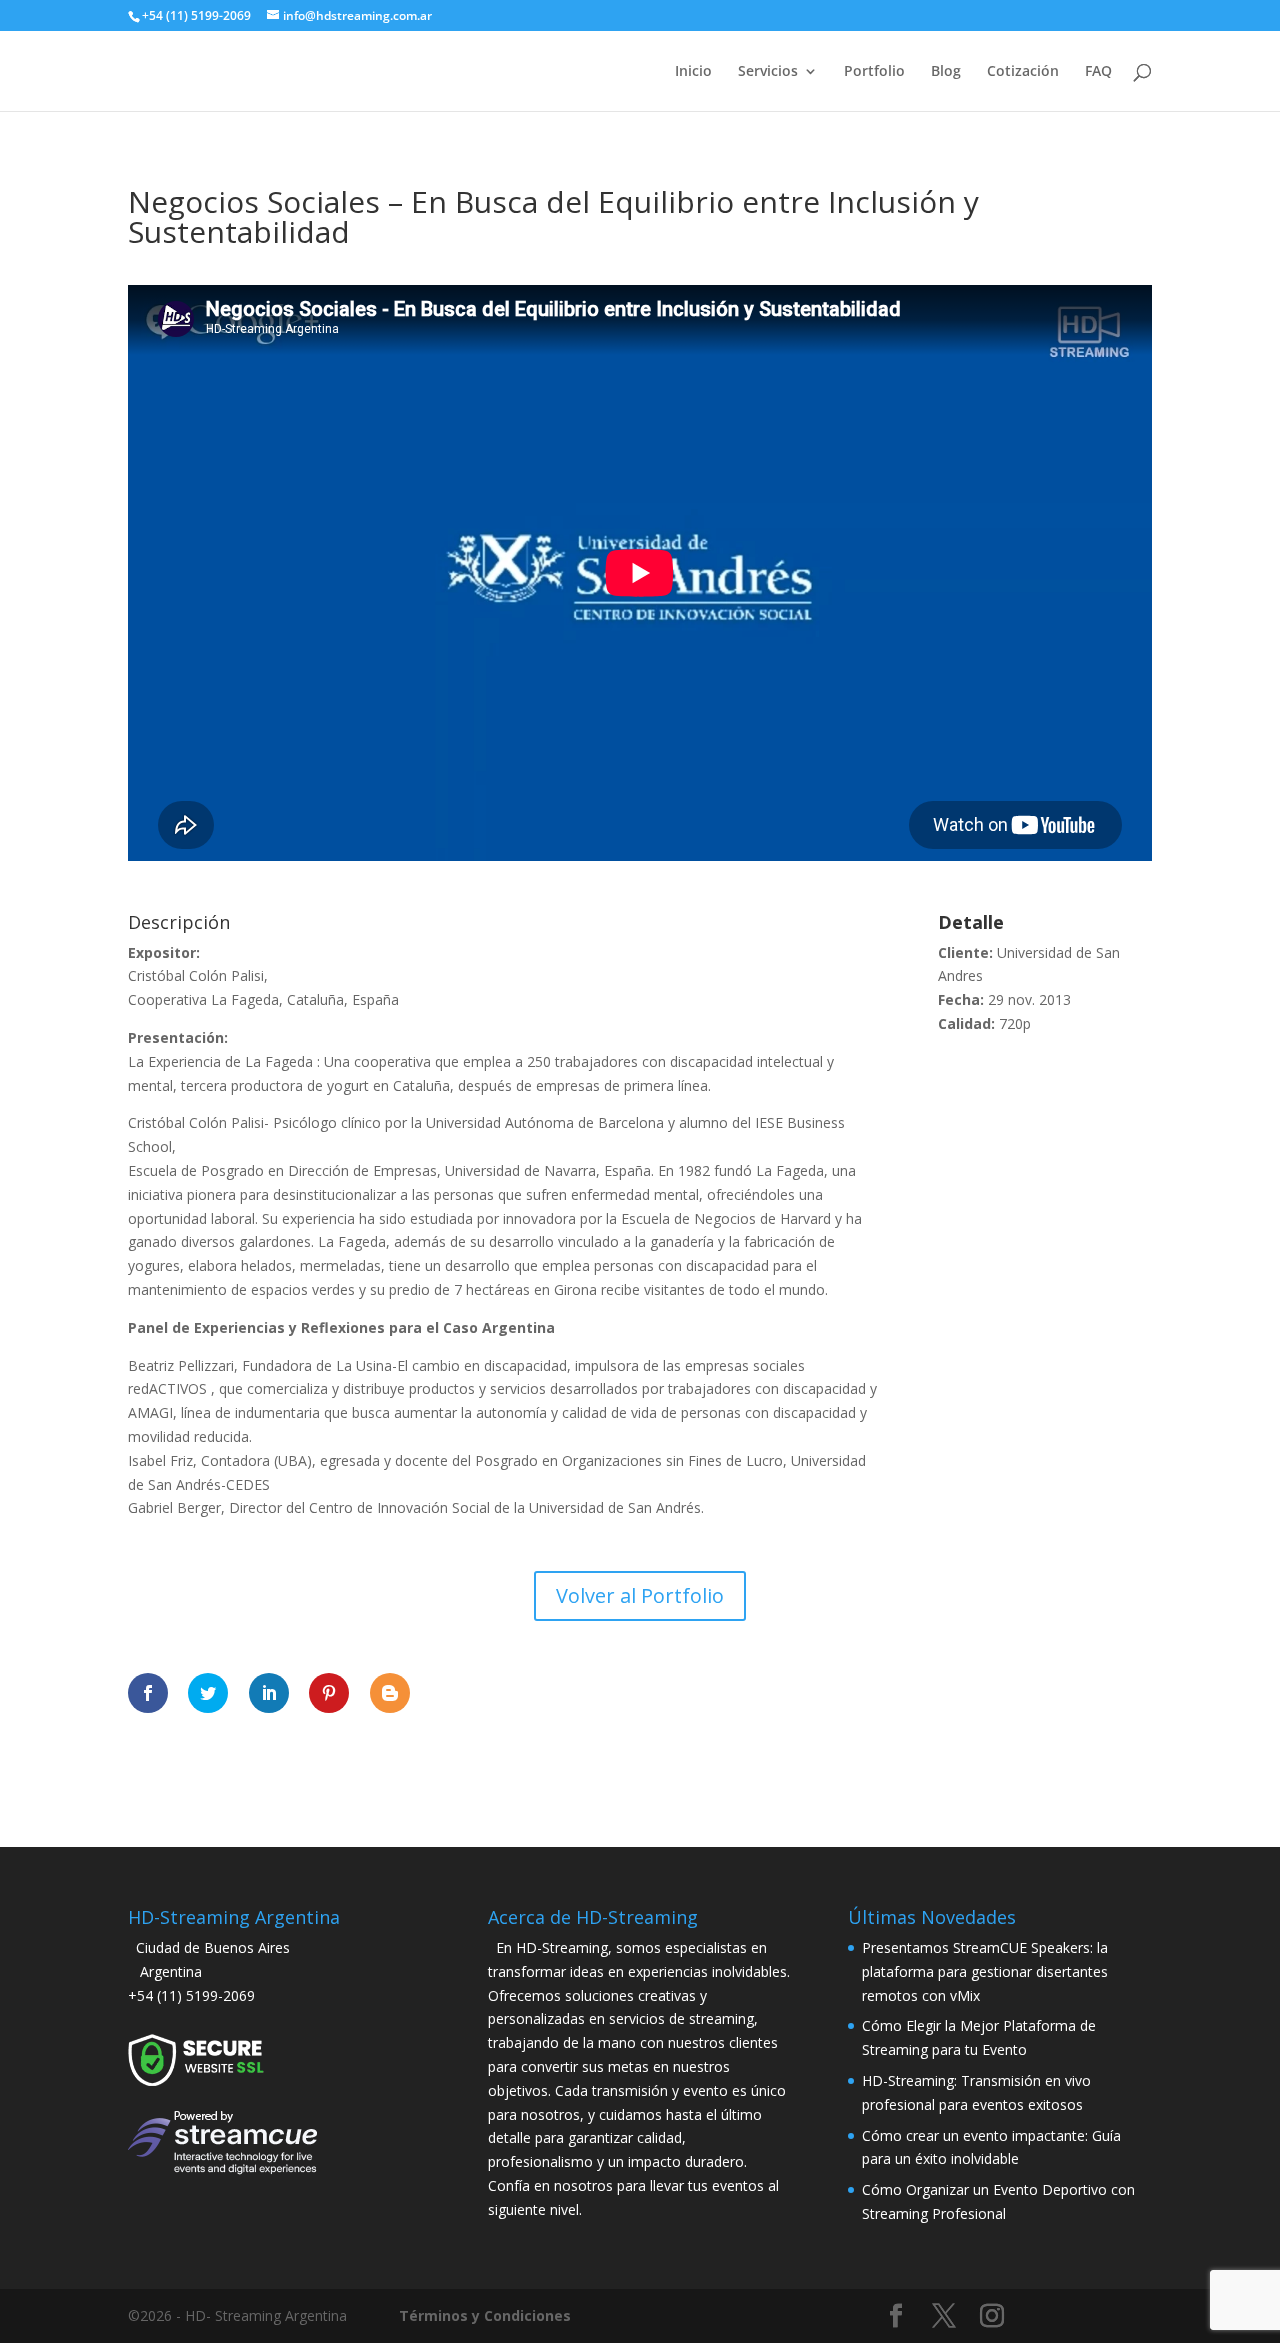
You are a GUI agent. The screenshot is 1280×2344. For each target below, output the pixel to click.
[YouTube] (1042, 2319)
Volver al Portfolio (640, 1595)
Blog (946, 72)
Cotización (1023, 72)
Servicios (768, 72)
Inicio (693, 72)
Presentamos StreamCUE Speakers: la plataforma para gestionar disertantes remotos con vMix (985, 1971)
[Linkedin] (1138, 2319)
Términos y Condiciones (485, 2315)
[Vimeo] (1090, 2319)
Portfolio (874, 72)
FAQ (1098, 72)
